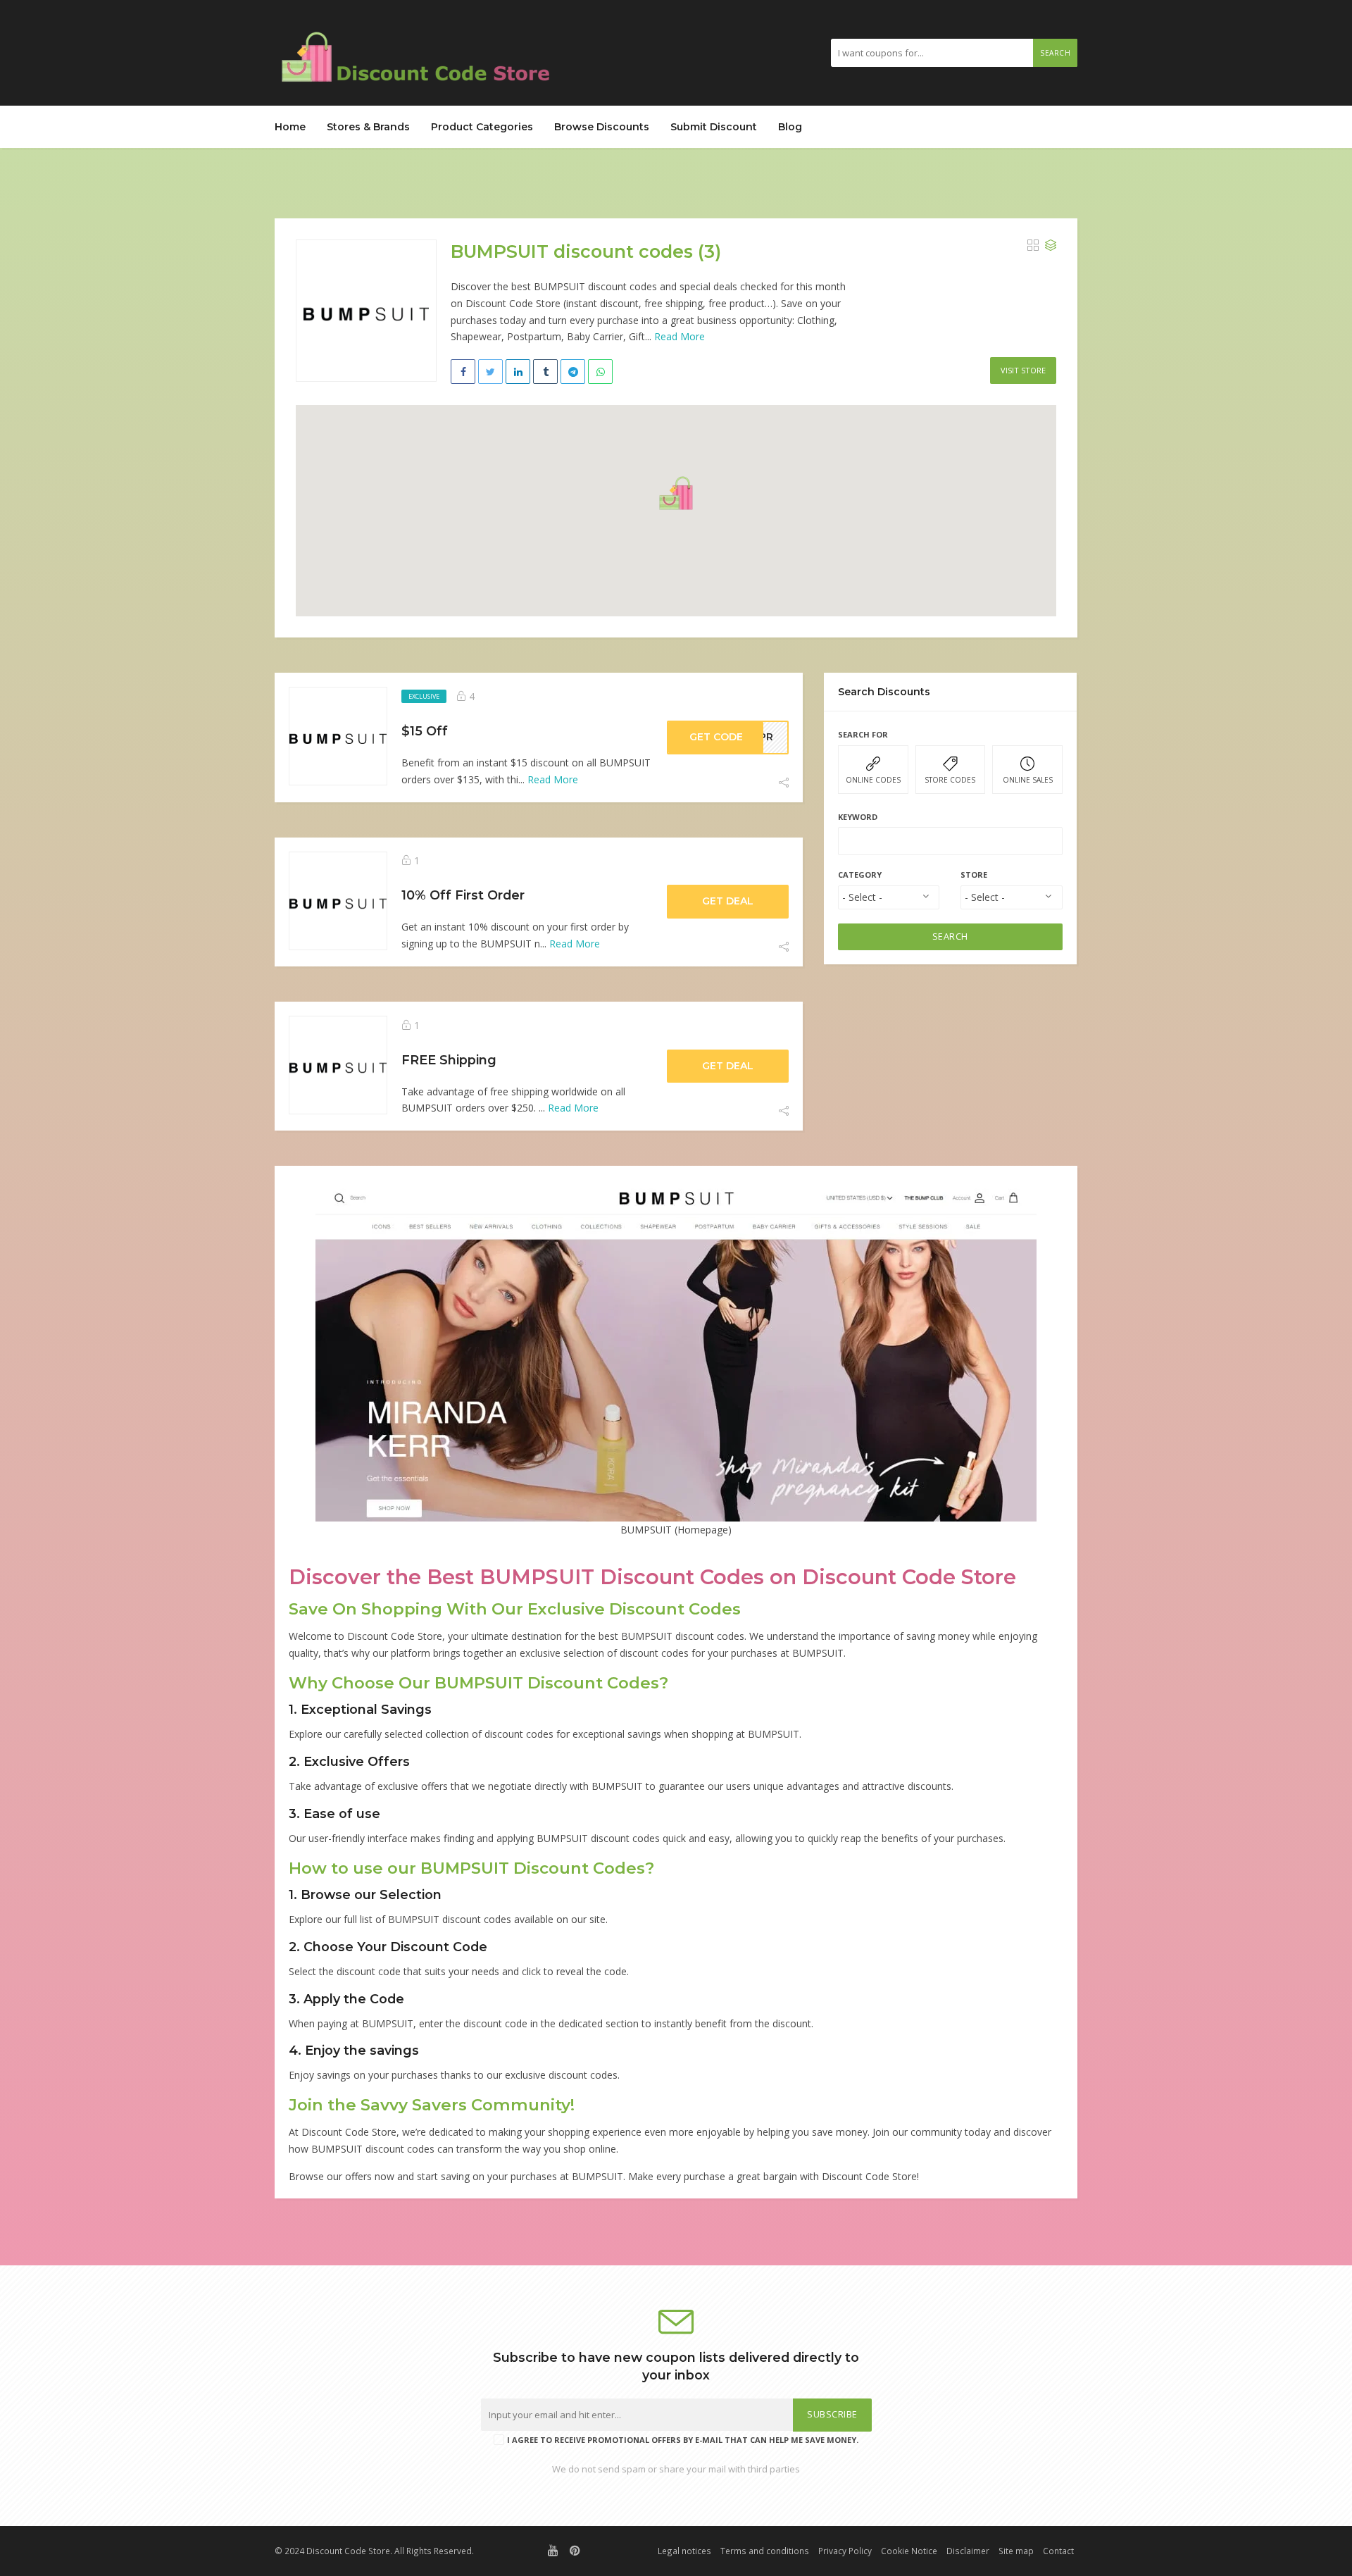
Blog (790, 127)
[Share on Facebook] (463, 372)
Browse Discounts (602, 127)
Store (974, 875)
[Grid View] (1033, 246)
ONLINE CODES (873, 780)
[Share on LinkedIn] (518, 372)
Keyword (858, 817)
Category (860, 875)
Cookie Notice (909, 2551)
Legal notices (684, 2551)
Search (1055, 53)
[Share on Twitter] (490, 372)
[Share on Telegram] (573, 372)
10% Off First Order (463, 895)
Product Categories (482, 127)
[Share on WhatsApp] (600, 372)
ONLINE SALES (1028, 780)
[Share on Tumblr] (545, 372)
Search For (863, 734)
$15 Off (425, 731)
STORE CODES (950, 780)
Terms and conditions (765, 2551)
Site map (1016, 2551)
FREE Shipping (449, 1060)
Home (290, 127)
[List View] (1051, 246)
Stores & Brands (368, 127)
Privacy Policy (845, 2551)
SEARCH (950, 937)
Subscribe (832, 2414)
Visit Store (1023, 370)
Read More (680, 336)
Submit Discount (714, 127)
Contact (1058, 2551)
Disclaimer (968, 2551)
